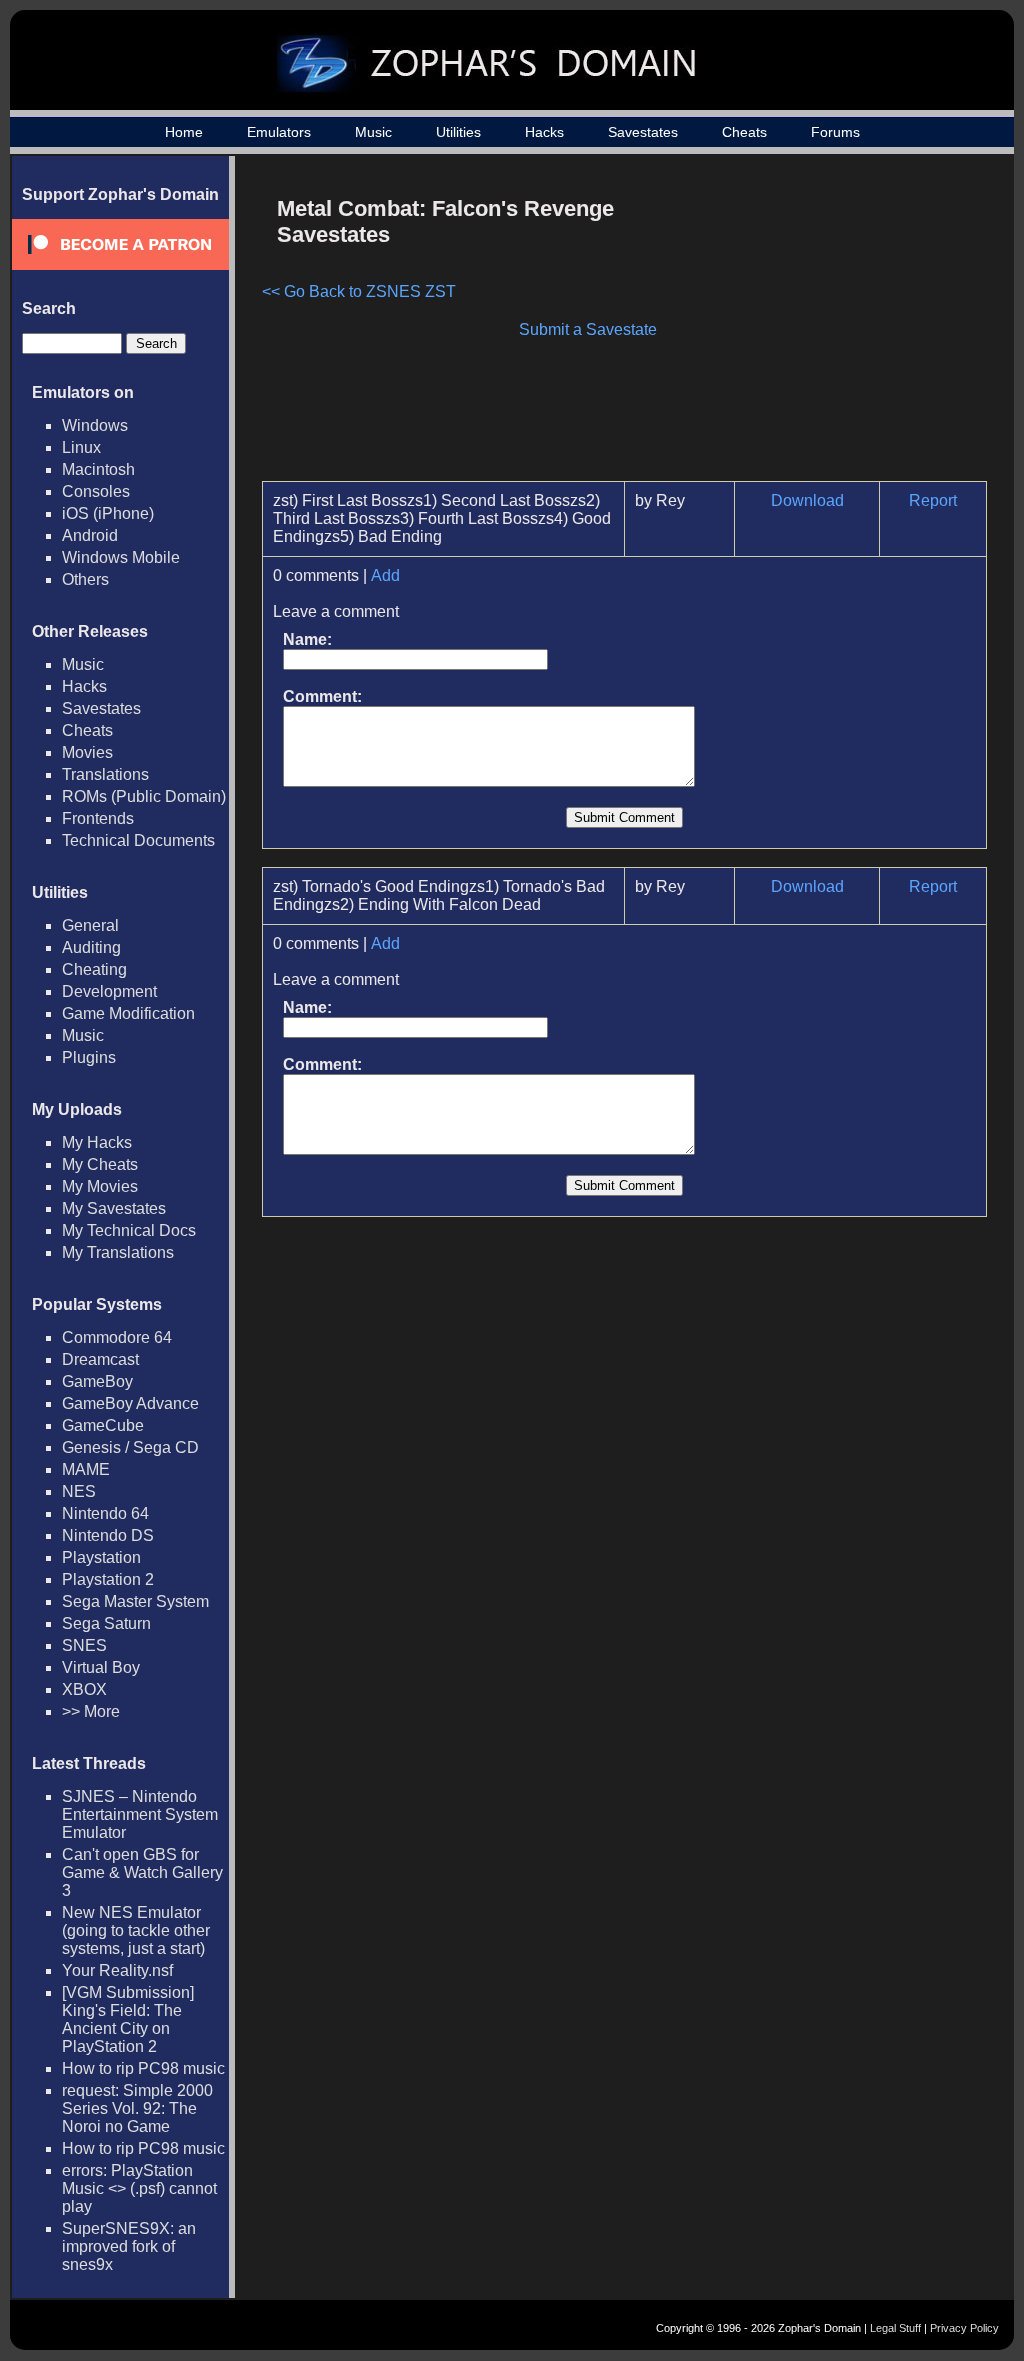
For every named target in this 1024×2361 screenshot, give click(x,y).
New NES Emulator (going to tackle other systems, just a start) (136, 1930)
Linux (81, 447)
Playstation (101, 1557)
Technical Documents (138, 840)
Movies (87, 752)
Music (373, 132)
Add (385, 575)
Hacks (544, 132)
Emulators (279, 132)
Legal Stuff (895, 2328)
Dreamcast (100, 1359)
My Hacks (97, 1142)
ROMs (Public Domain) (144, 796)
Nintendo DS (108, 1535)
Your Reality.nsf (117, 1970)
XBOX (84, 1689)
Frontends (98, 818)
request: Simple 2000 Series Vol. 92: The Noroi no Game (137, 2108)
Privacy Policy (964, 2328)
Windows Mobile (121, 557)
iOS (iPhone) (108, 513)
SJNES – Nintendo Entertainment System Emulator (140, 1814)
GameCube (103, 1425)
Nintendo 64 (105, 1513)
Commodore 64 (117, 1337)
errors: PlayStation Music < (139, 2188)
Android (90, 535)
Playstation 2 (108, 1579)
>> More (91, 1711)
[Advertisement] (817, 326)
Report (933, 500)
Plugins (89, 1057)
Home (184, 132)
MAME (86, 1469)
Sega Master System (135, 1601)
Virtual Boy (101, 1667)
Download (807, 500)
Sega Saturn (106, 1623)
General (90, 925)
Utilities (458, 132)
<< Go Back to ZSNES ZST (359, 291)
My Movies (100, 1186)
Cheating (94, 969)
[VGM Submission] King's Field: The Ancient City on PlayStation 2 (128, 2019)
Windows (95, 425)
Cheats (744, 132)
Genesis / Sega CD (130, 1447)
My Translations (118, 1252)
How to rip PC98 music (143, 2068)
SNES (84, 1645)
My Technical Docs (129, 1230)
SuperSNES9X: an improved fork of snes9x (129, 2246)
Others (85, 579)
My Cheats (100, 1164)
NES (79, 1491)
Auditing (91, 947)
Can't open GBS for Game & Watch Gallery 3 (142, 1872)
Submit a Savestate (588, 329)
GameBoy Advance (130, 1403)
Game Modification (128, 1013)
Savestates (643, 132)
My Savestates (114, 1208)
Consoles (96, 491)
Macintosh (98, 469)
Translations (105, 774)
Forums (835, 132)
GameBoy (97, 1381)
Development (109, 991)
